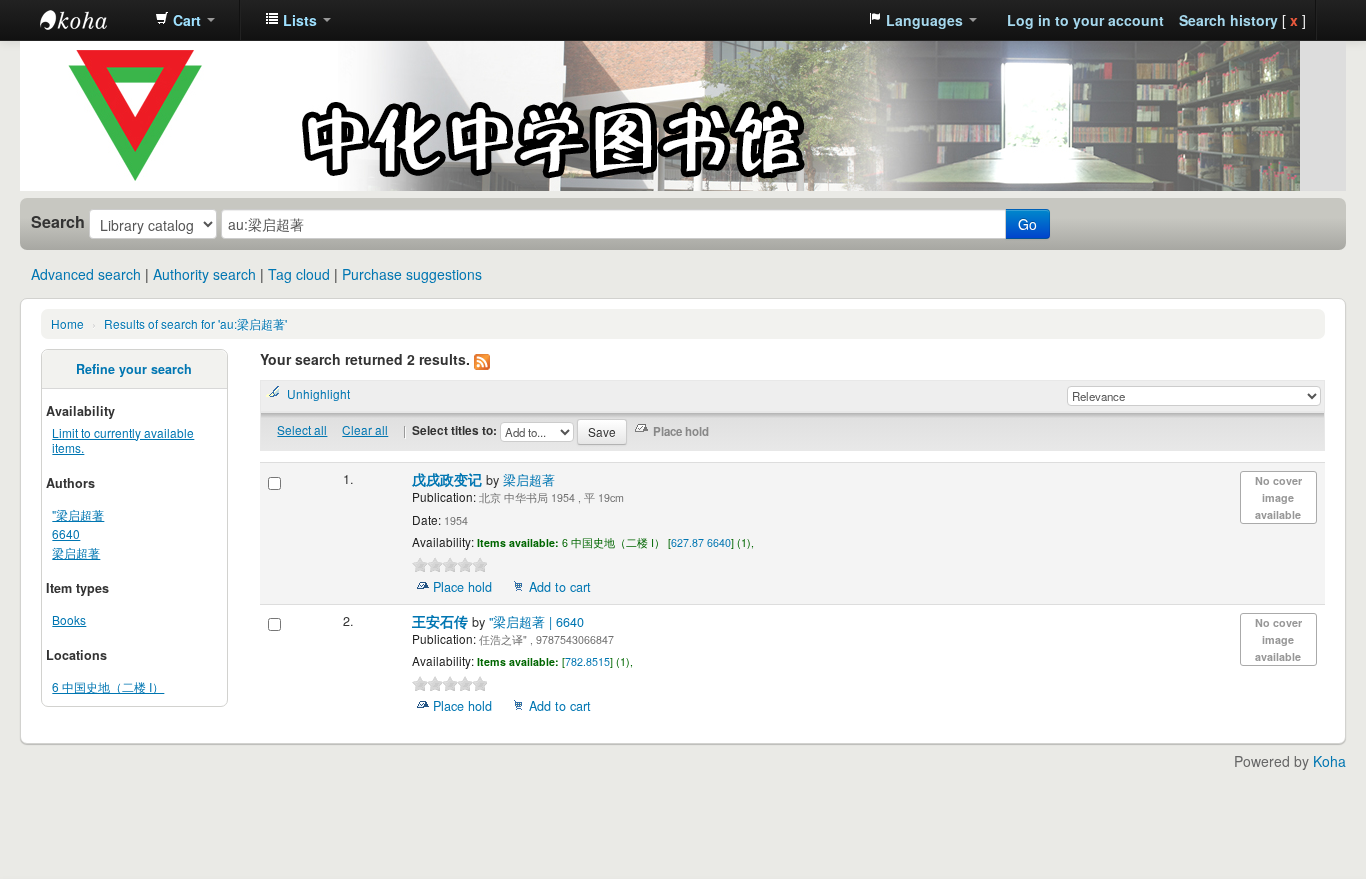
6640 (66, 533)
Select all (302, 429)
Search (58, 222)
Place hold (462, 587)
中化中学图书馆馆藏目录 (90, 20)
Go (1027, 224)
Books (69, 619)
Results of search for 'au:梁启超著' (195, 323)
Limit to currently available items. (123, 440)
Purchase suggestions (412, 274)
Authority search (204, 274)
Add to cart (560, 587)
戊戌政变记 (449, 479)
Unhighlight (318, 393)
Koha (1329, 761)
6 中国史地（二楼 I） (108, 686)
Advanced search (86, 274)
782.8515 (587, 661)
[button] (185, 20)
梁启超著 (76, 552)
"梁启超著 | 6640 (536, 622)
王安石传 (442, 621)
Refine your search (134, 369)
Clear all (365, 429)
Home (67, 323)
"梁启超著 (78, 514)
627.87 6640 (701, 542)
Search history (1228, 20)
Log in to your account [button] (1085, 20)
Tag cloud (299, 274)
